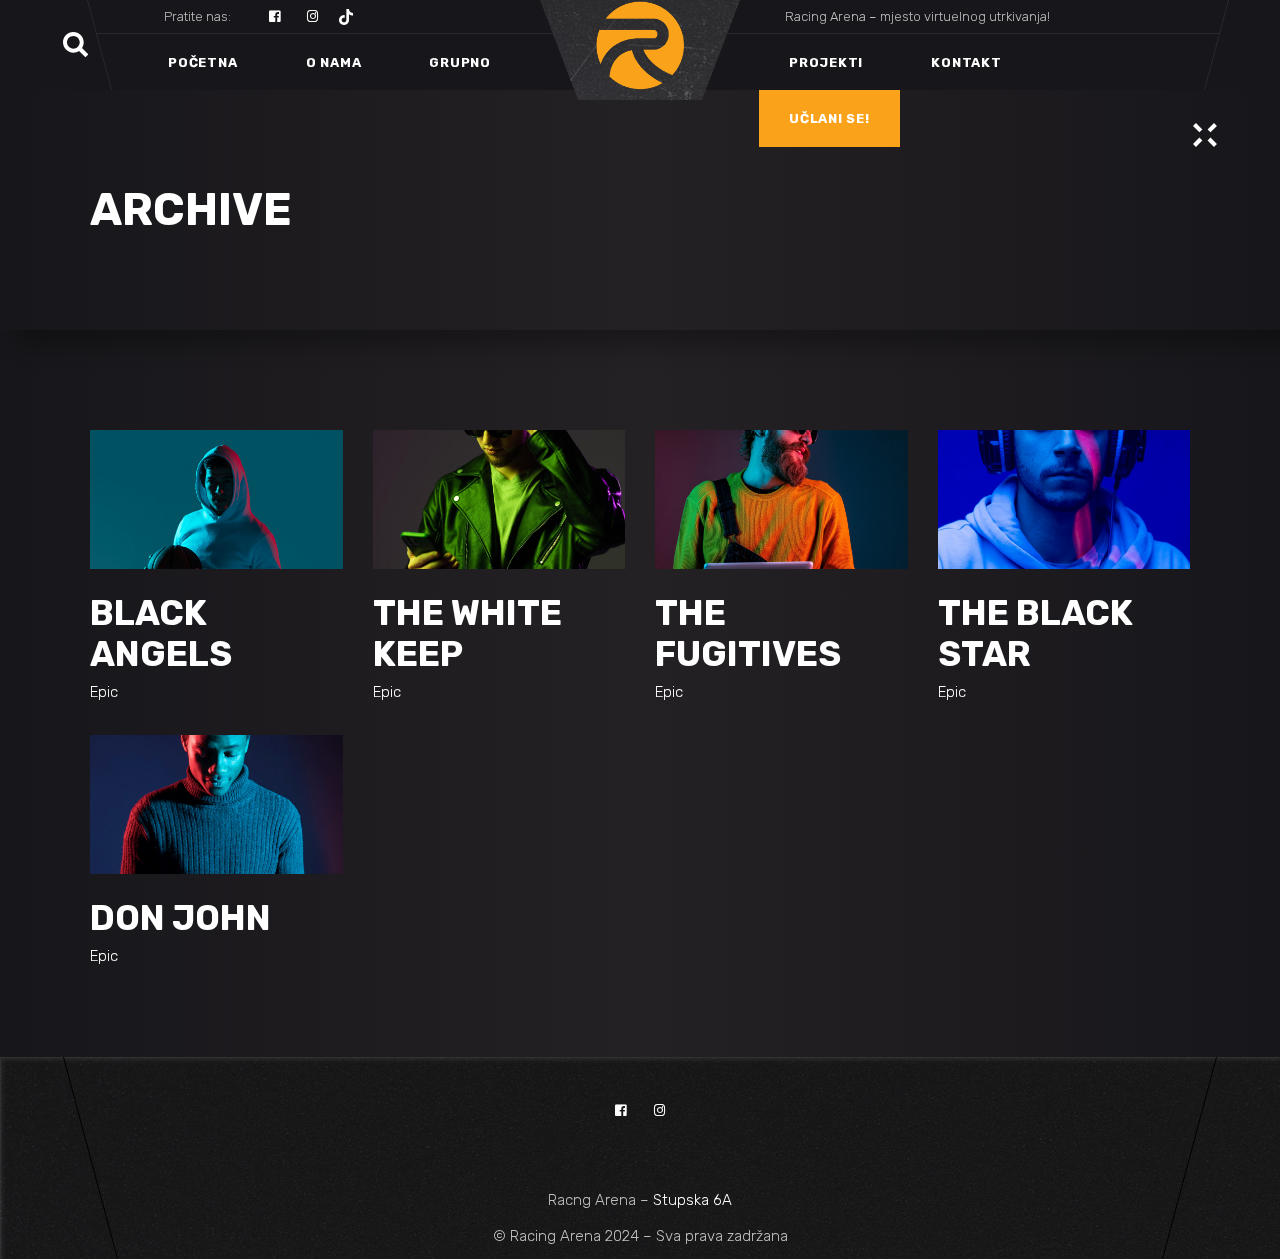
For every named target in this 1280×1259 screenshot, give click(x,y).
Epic (104, 692)
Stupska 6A (692, 1200)
